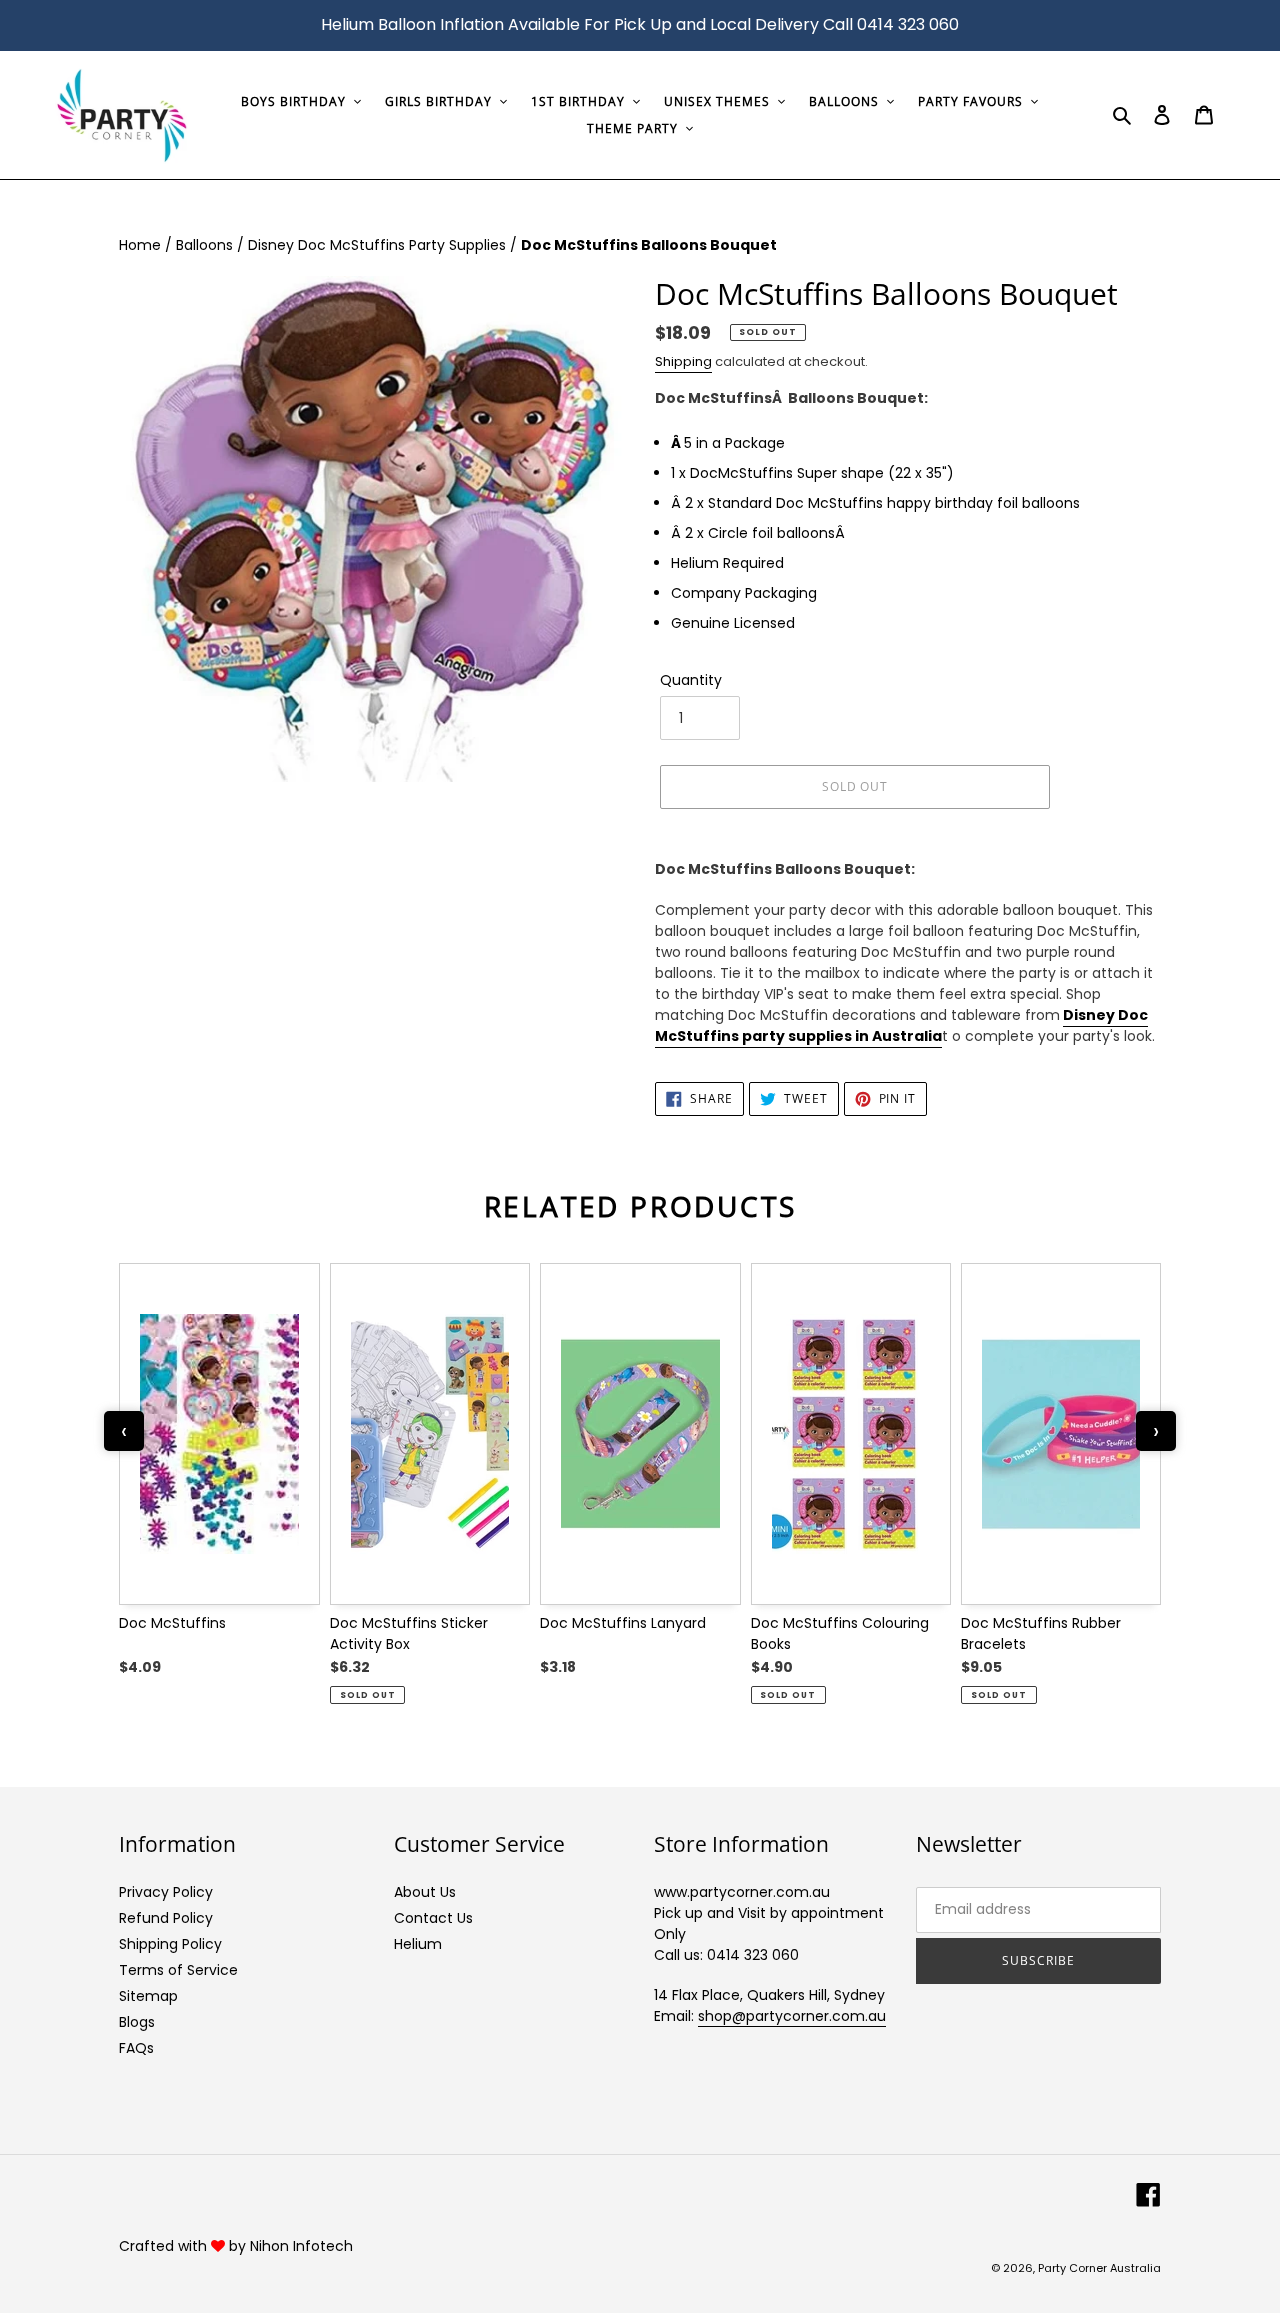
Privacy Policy (166, 1892)
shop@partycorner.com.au (792, 2016)
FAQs (136, 2048)
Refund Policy (166, 1918)
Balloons (206, 245)
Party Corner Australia (1099, 2268)
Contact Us (433, 1918)
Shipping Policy (170, 1944)
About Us (425, 1892)
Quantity (691, 680)
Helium (418, 1944)
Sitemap (148, 1996)
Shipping (683, 361)
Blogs (137, 2022)
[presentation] (124, 1431)
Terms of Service (178, 1970)
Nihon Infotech (301, 2246)
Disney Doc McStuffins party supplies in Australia (901, 1025)
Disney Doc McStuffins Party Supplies (379, 245)
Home (142, 245)
